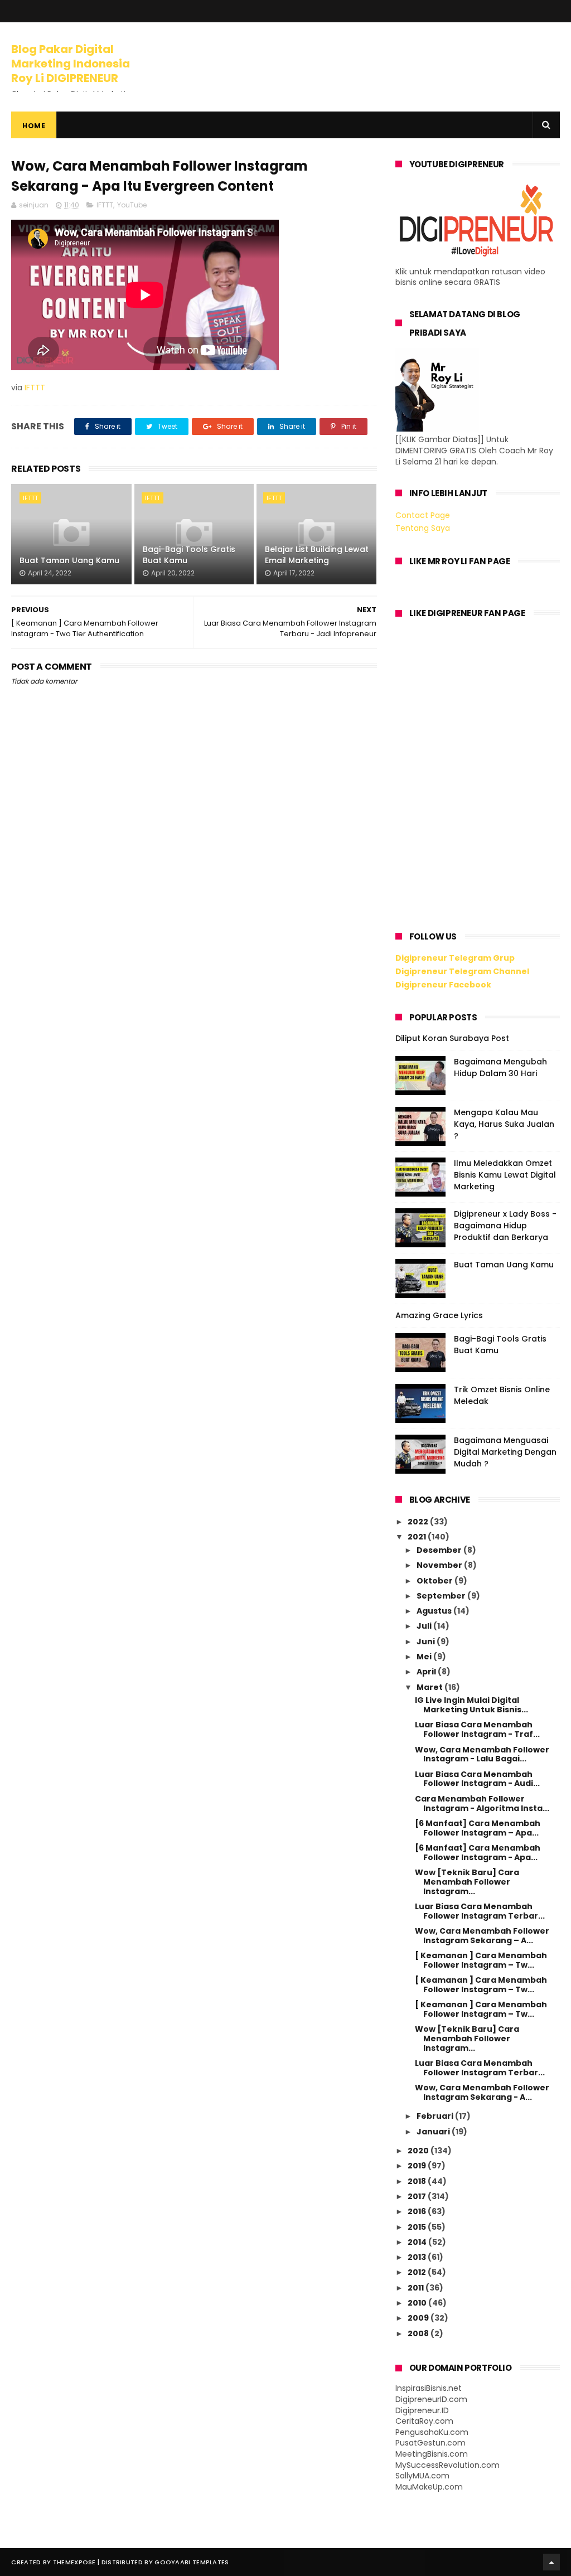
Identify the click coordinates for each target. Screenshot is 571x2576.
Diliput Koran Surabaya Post (452, 1038)
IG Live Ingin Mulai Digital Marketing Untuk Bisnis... (471, 1705)
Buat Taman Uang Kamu (69, 560)
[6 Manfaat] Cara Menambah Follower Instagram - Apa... (478, 1853)
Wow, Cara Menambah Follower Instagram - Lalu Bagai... (482, 1754)
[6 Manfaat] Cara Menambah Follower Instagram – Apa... (478, 1828)
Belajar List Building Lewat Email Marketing (317, 555)
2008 (419, 2333)
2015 (418, 2227)
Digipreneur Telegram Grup (455, 958)
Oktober (435, 1581)
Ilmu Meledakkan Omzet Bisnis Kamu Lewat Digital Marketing (505, 1175)
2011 (417, 2288)
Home (34, 126)
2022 (419, 1522)
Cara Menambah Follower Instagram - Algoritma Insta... (482, 1803)
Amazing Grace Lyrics (439, 1315)
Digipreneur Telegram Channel (462, 971)
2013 (418, 2257)
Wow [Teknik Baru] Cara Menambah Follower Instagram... (467, 1882)
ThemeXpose (74, 2562)
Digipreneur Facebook (443, 985)
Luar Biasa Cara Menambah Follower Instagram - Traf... (477, 1729)
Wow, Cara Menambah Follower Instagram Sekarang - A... (482, 2092)
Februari (436, 2116)
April (427, 1672)
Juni (427, 1642)
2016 (418, 2211)
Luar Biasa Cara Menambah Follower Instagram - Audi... (477, 1779)
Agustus (435, 1611)
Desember (440, 1550)
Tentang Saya (423, 528)
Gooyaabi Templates (192, 2562)
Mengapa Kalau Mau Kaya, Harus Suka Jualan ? (504, 1124)
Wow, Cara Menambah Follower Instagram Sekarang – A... (482, 1936)
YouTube (132, 205)
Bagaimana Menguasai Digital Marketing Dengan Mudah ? (505, 1452)
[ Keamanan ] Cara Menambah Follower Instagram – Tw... (481, 1960)
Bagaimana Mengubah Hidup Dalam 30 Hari (500, 1067)
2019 (418, 2166)
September (442, 1596)
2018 (418, 2181)
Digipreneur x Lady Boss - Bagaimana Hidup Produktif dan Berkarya (505, 1226)
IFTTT (105, 205)
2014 (418, 2242)
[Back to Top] (551, 2562)
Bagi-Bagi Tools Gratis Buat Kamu (189, 555)
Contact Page (423, 515)
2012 (418, 2272)
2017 (418, 2196)
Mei (425, 1657)
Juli (425, 1626)
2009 (419, 2318)
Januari (434, 2132)
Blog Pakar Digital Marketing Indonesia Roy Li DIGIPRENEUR (71, 64)
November (440, 1565)
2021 (418, 1537)
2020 (419, 2151)
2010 (418, 2303)
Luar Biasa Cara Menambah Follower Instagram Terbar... (480, 1911)
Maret (430, 1687)
